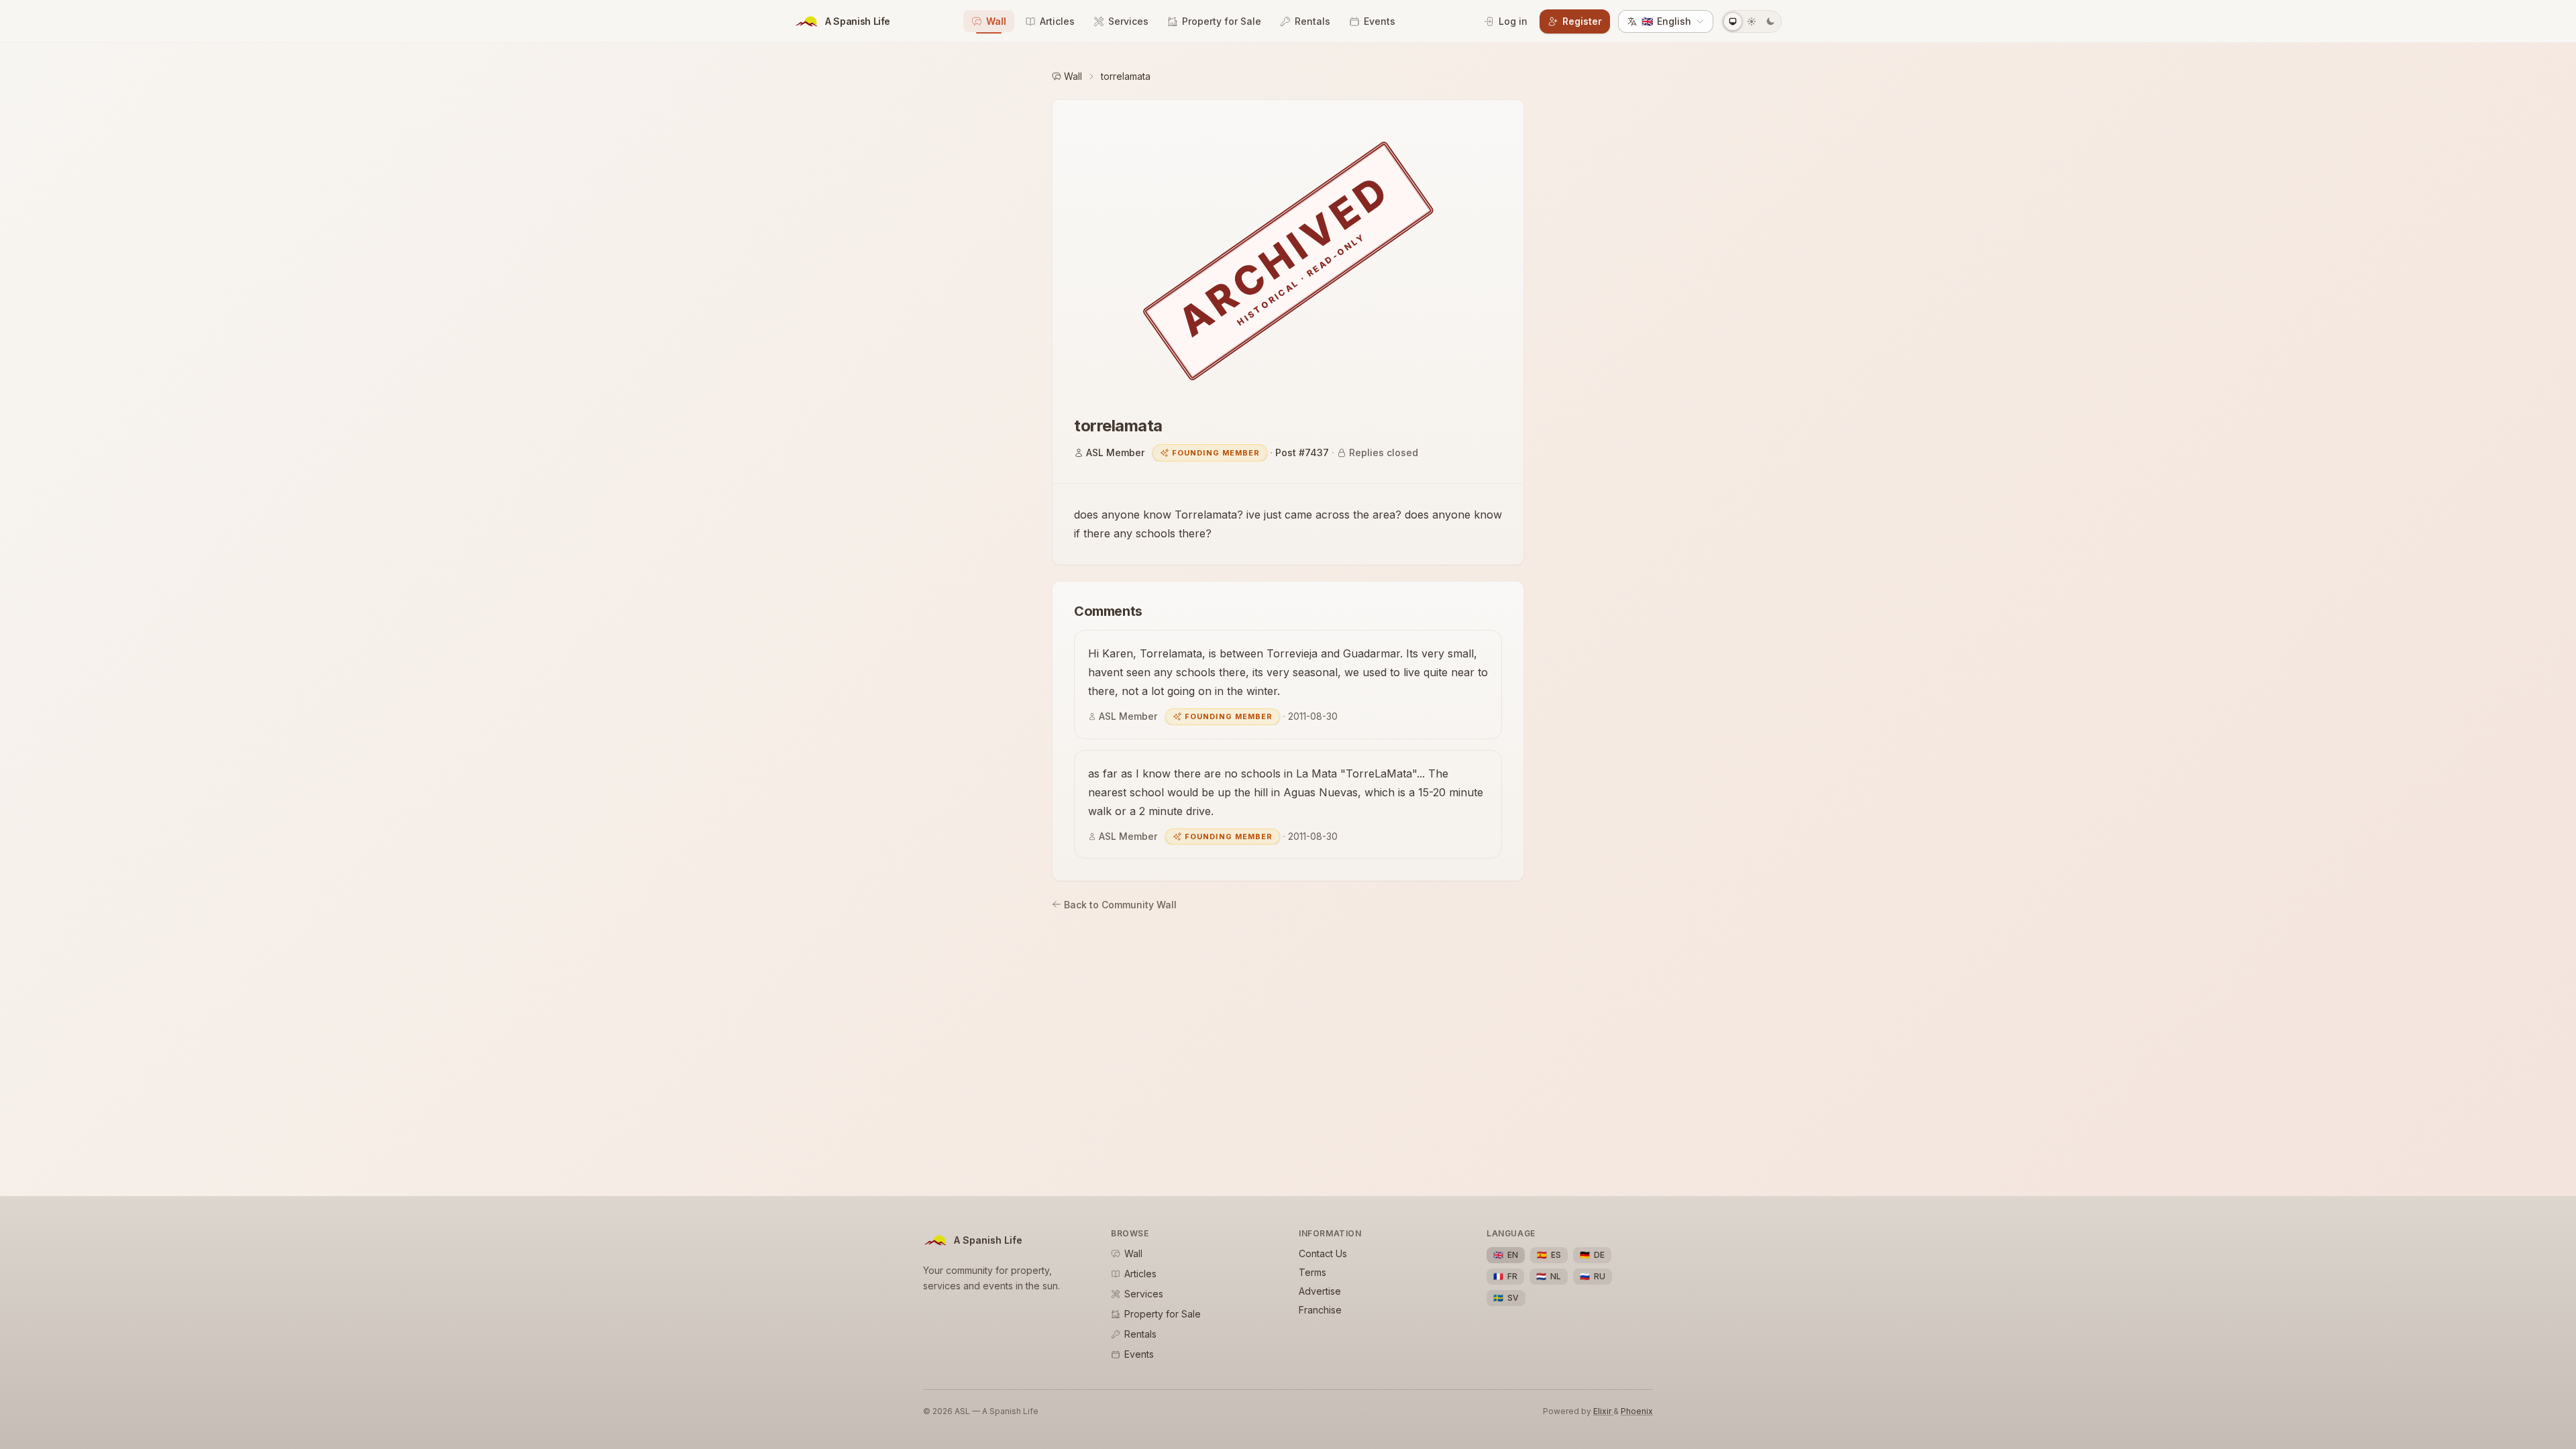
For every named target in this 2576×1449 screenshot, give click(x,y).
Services (1128, 21)
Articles (1057, 21)
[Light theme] (1752, 21)
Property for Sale (1222, 21)
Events (1380, 21)
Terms (1312, 1272)
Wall (996, 21)
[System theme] (1733, 21)
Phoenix (1637, 1411)
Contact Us (1323, 1253)
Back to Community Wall (1120, 905)
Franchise (1320, 1310)
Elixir (1603, 1411)
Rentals (1312, 21)
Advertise (1320, 1291)
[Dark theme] (1770, 21)
